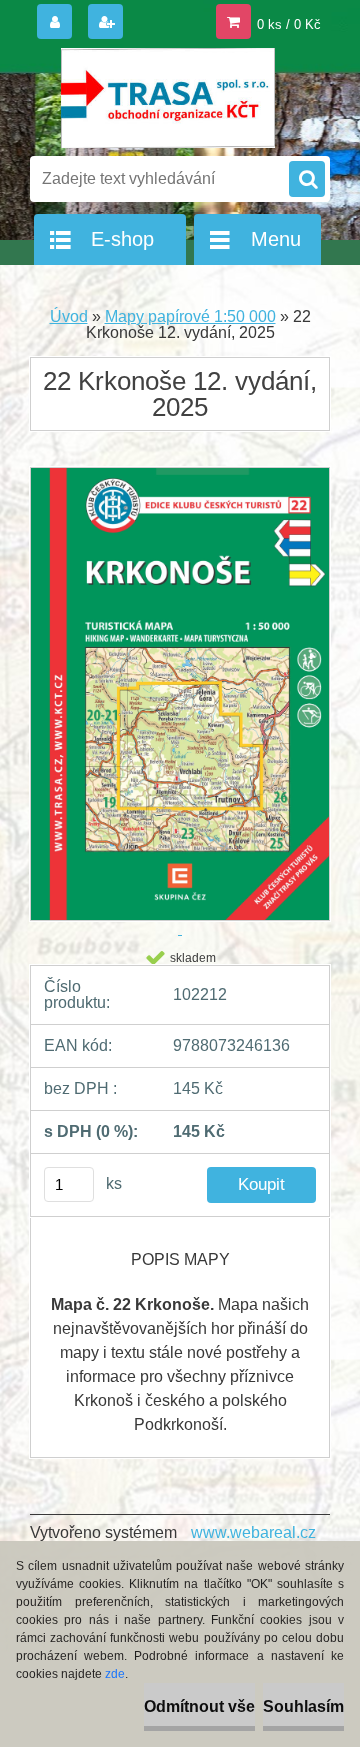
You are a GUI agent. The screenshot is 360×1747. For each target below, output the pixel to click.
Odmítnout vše (199, 1706)
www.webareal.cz (253, 1532)
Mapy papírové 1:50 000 (190, 316)
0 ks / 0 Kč (289, 24)
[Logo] (167, 98)
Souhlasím (303, 1706)
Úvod (69, 316)
